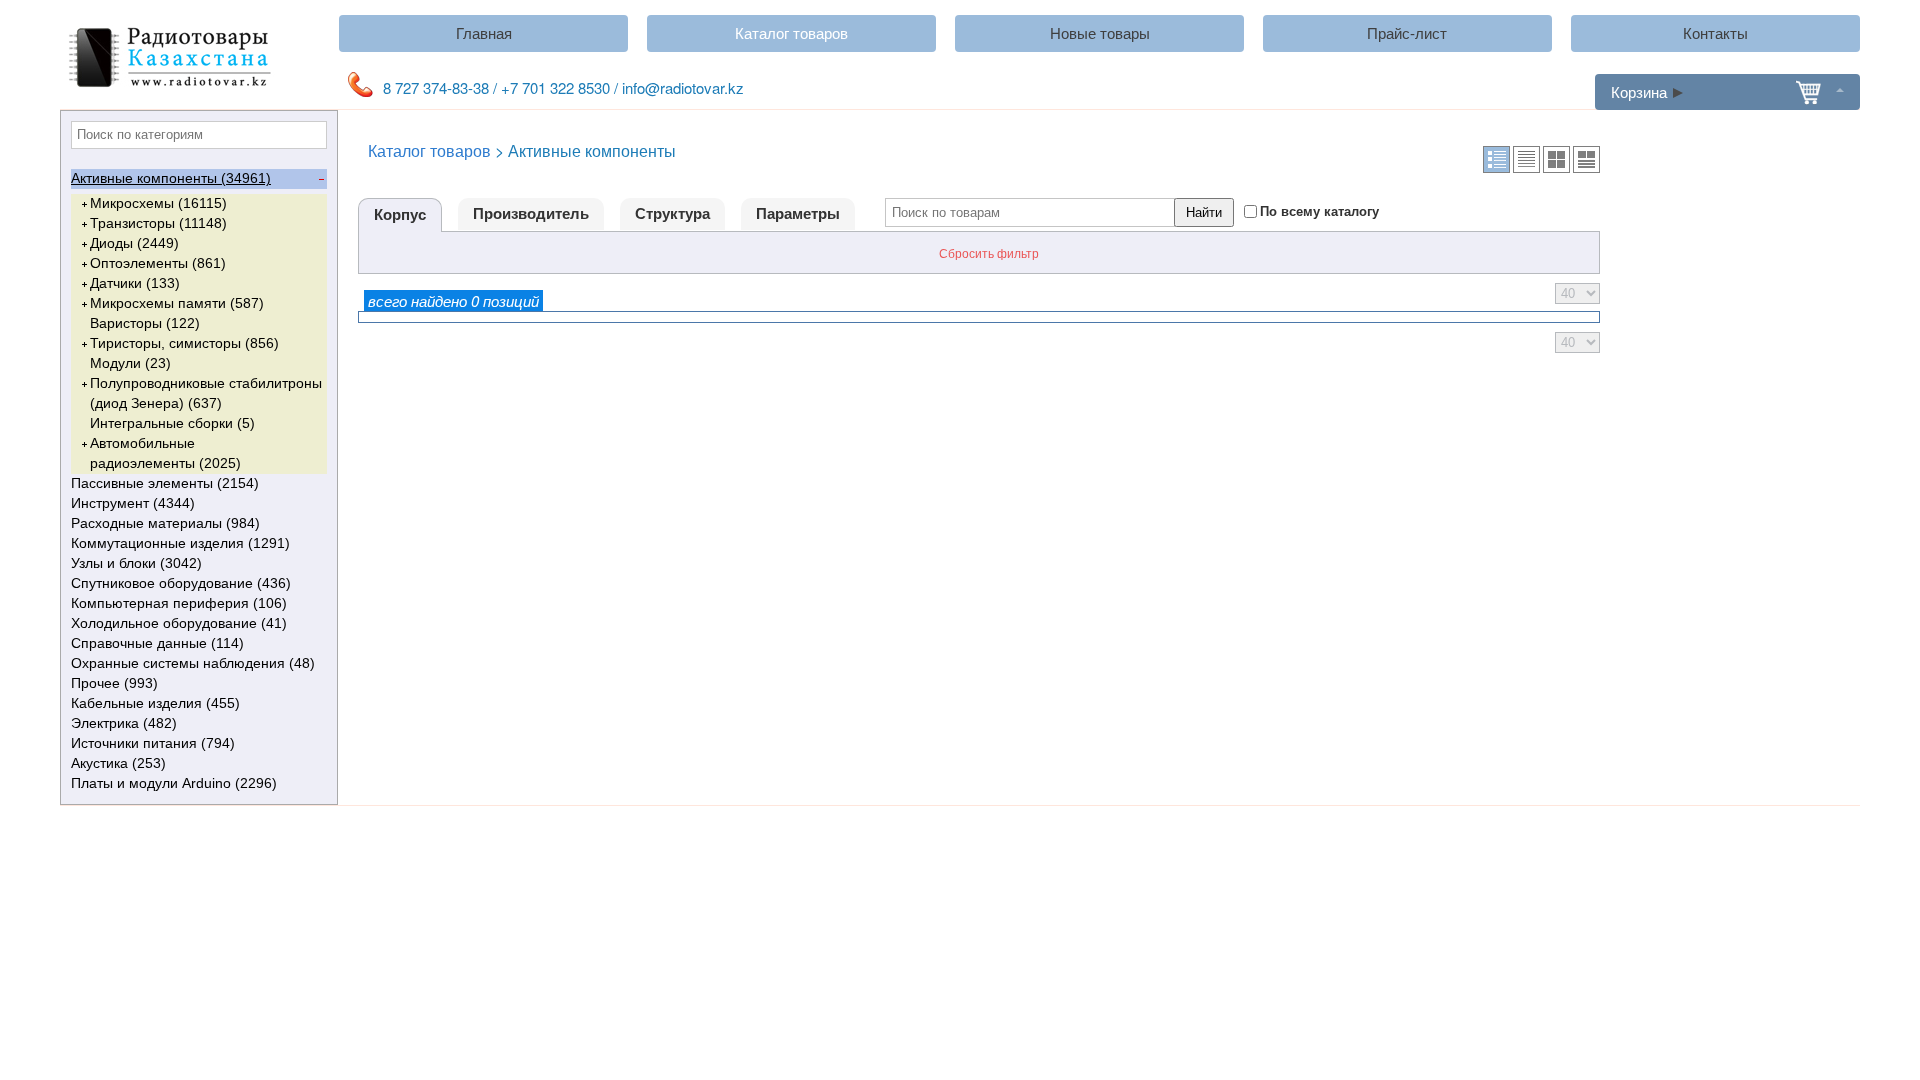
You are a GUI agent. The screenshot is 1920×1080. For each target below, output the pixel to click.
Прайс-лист (1407, 33)
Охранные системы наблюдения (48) (193, 663)
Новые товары (1100, 33)
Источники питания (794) (153, 743)
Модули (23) (130, 363)
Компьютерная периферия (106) (179, 603)
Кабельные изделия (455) (155, 703)
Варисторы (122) (145, 323)
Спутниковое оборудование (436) (181, 583)
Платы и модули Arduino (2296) (174, 783)
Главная (484, 33)
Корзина (1639, 91)
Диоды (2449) (134, 243)
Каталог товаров (791, 33)
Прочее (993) (114, 683)
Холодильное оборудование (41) (179, 623)
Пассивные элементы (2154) (165, 483)
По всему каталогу (1319, 211)
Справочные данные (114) (157, 643)
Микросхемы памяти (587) (177, 303)
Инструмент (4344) (133, 503)
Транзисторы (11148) (158, 223)
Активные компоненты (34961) (171, 178)
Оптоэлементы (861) (158, 263)
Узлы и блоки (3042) (136, 563)
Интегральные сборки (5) (172, 423)
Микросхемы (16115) (158, 203)
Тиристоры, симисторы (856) (184, 343)
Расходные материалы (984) (165, 523)
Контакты (1715, 33)
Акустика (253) (118, 763)
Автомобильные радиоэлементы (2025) (165, 453)
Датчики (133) (135, 283)
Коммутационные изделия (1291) (180, 543)
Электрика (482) (124, 723)
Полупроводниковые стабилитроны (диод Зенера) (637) (206, 393)
